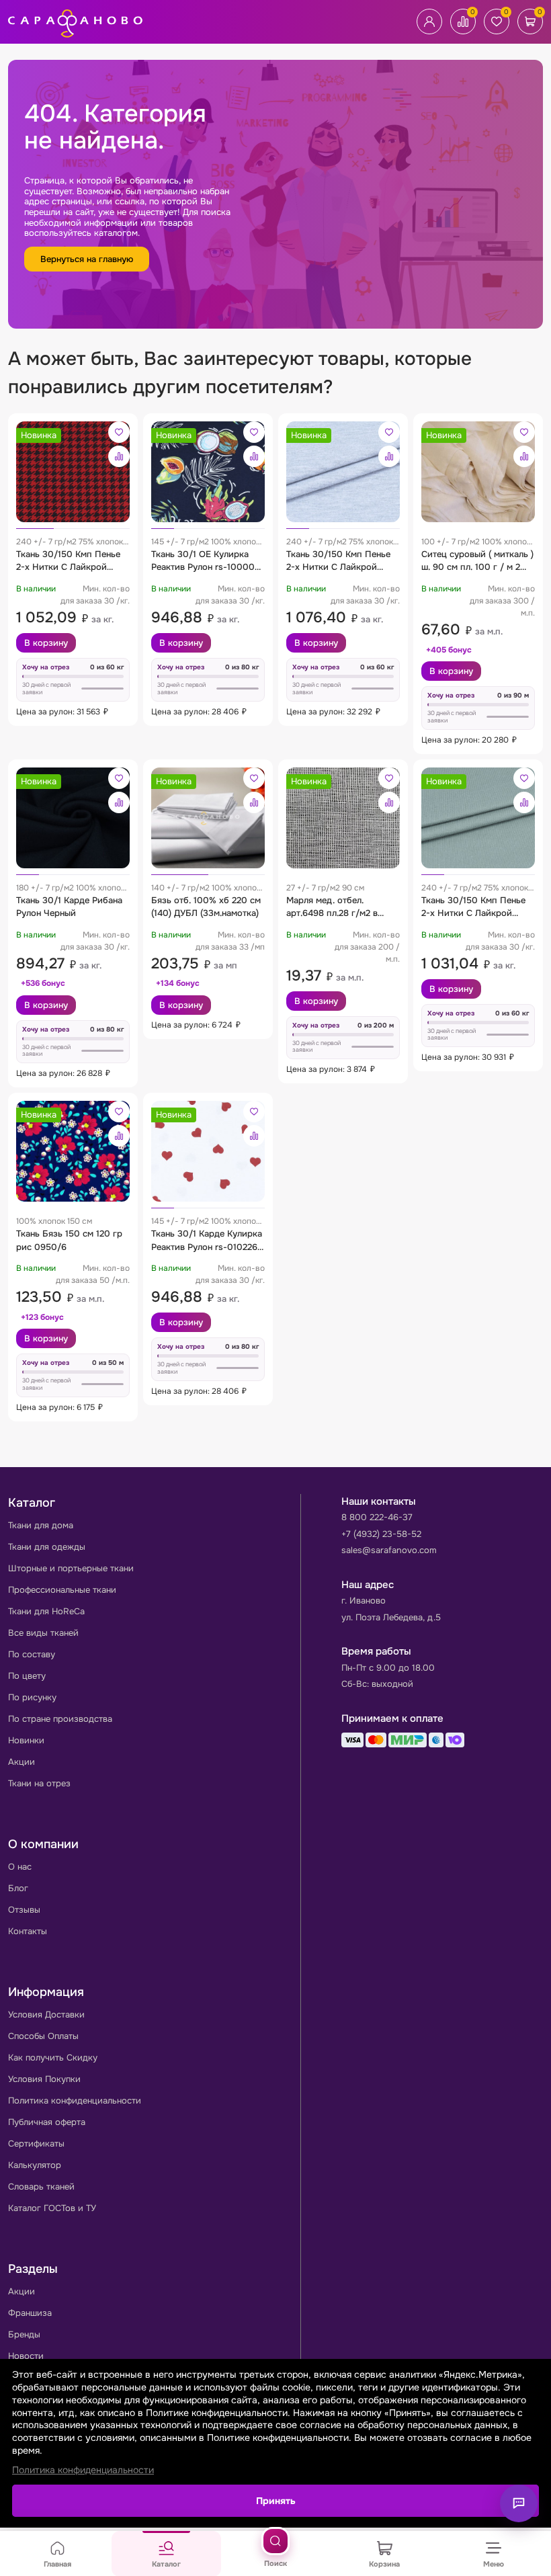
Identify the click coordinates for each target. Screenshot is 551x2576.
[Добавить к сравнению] (119, 456)
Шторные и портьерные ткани (71, 1568)
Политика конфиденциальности (75, 2101)
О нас (20, 1867)
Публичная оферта (47, 2122)
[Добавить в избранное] (119, 432)
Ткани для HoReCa (46, 1611)
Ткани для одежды (47, 1547)
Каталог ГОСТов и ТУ (52, 2208)
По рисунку (32, 1697)
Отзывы (24, 1910)
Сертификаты (36, 2144)
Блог (18, 1888)
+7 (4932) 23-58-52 (381, 1534)
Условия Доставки (46, 2014)
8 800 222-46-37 (377, 1517)
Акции (22, 1762)
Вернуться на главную (87, 259)
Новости (26, 2356)
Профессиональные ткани (62, 1590)
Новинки (26, 1740)
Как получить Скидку (53, 2058)
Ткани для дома (41, 1525)
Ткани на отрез (39, 1783)
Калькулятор (35, 2165)
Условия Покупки (44, 2079)
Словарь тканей (41, 2187)
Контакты (28, 1931)
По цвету (27, 1676)
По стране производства (60, 1719)
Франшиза (30, 2313)
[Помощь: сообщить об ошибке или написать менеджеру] (519, 2503)
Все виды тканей (43, 1633)
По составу (32, 1654)
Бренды (24, 2334)
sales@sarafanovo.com (389, 1550)
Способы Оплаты (43, 2036)
